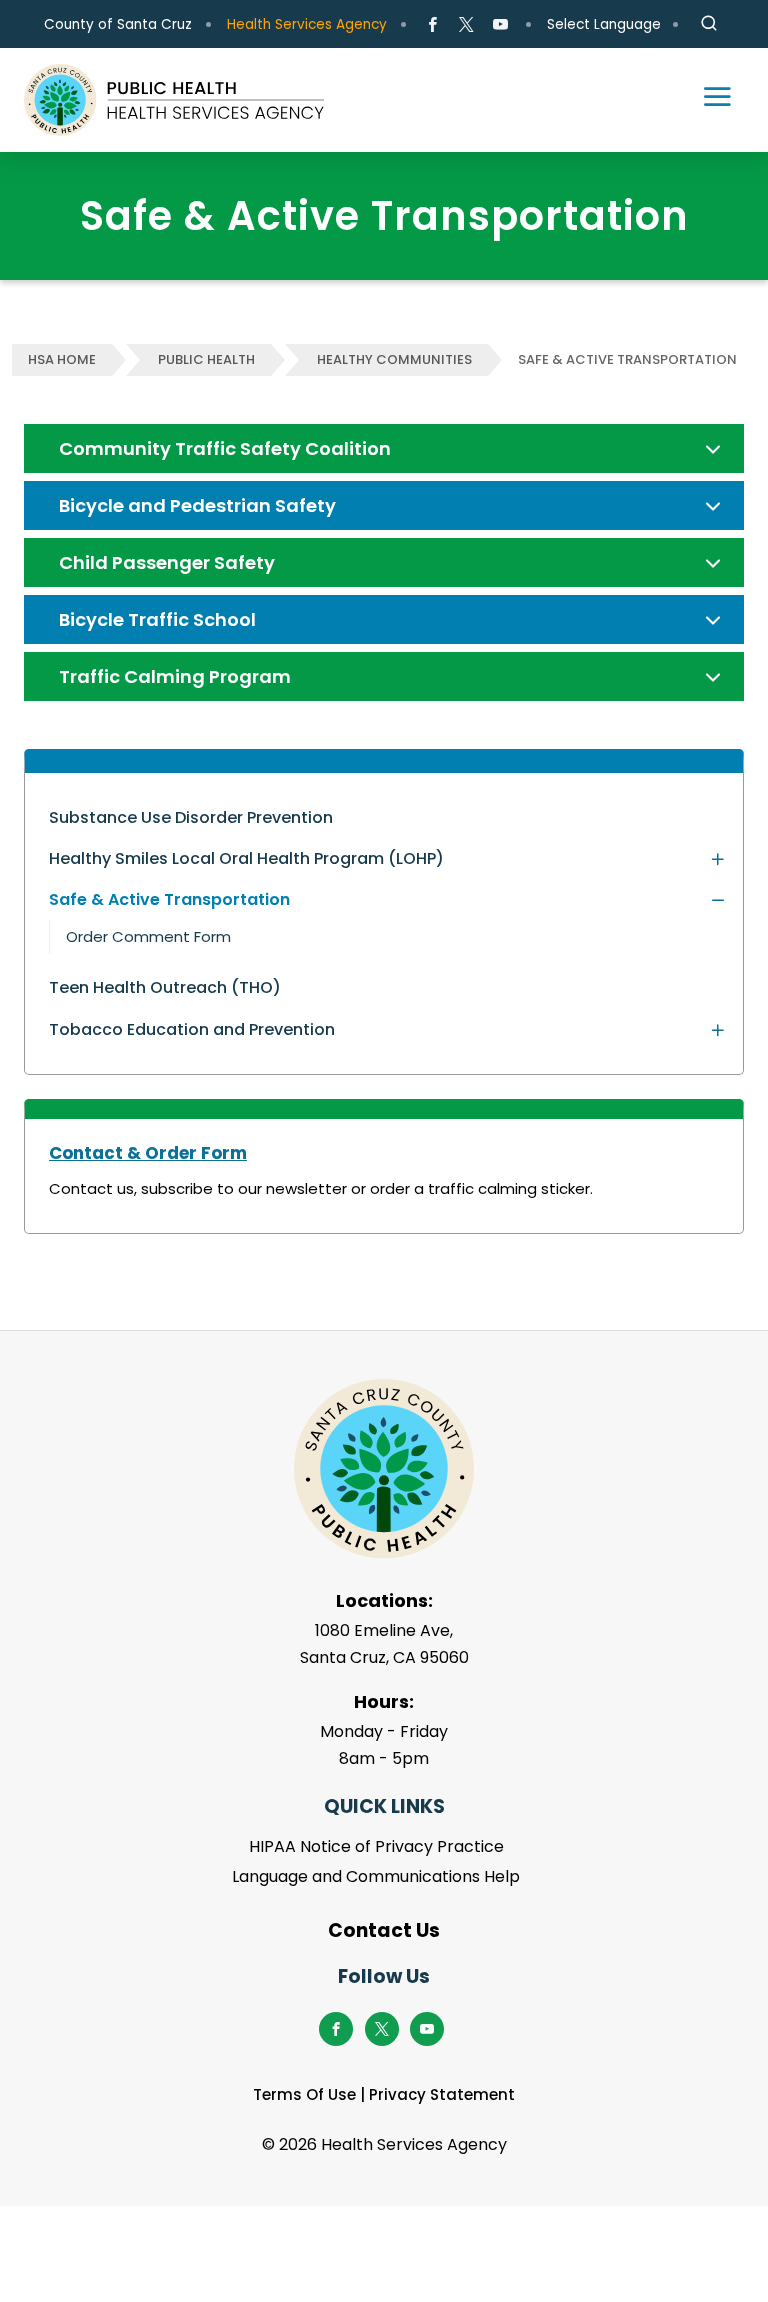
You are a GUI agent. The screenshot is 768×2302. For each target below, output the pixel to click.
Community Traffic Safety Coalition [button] (225, 448)
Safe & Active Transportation (627, 359)
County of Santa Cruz (118, 24)
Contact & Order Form (148, 1153)
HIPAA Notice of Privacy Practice (376, 1846)
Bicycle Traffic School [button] (157, 619)
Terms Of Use (304, 2094)
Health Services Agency (307, 24)
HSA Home (62, 359)
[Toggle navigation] (708, 100)
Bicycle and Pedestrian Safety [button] (197, 505)
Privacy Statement (442, 2094)
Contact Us (384, 1930)
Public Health (206, 359)
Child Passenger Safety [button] (167, 562)
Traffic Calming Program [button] (175, 676)
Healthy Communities (394, 359)
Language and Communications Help (376, 1876)
